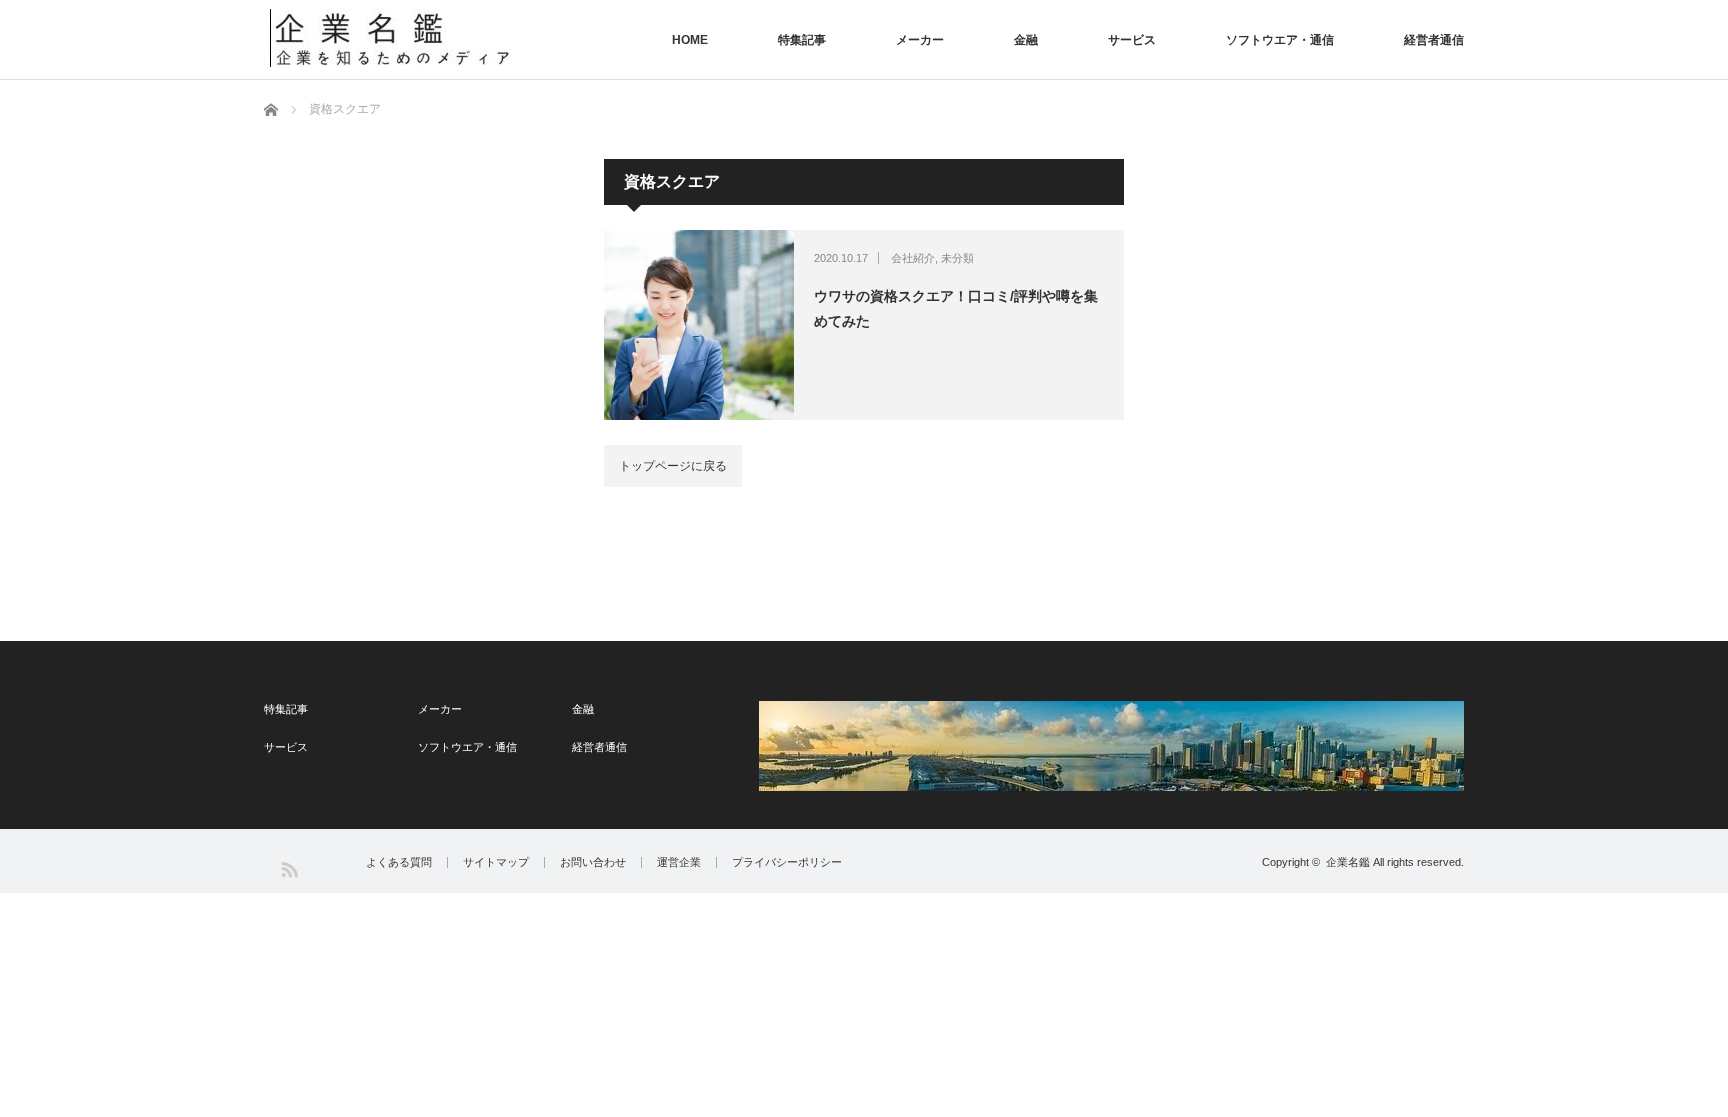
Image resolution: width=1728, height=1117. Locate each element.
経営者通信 (1434, 40)
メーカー (920, 40)
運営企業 (679, 862)
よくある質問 (399, 862)
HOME (690, 40)
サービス (1132, 40)
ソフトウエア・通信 (1280, 40)
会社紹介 (913, 258)
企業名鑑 (1348, 862)
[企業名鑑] (393, 38)
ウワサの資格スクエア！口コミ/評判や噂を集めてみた (956, 308)
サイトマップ (496, 862)
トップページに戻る (673, 466)
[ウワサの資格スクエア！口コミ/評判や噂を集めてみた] (699, 325)
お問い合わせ (593, 862)
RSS (288, 868)
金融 (1026, 40)
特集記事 (802, 40)
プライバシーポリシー (787, 862)
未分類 (957, 258)
